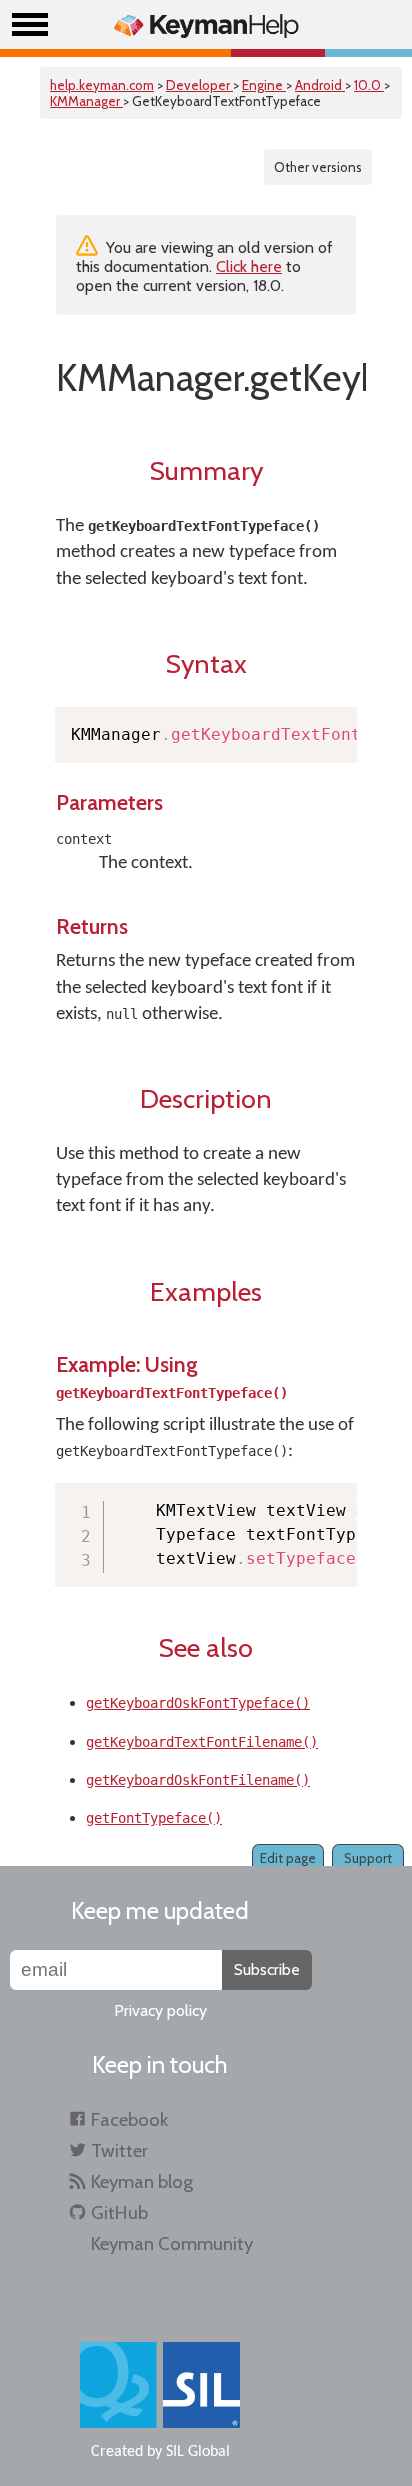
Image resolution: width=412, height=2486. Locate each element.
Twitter (119, 2150)
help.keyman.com (102, 85)
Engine (264, 85)
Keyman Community (172, 2243)
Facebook (129, 2119)
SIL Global (198, 2452)
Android (320, 85)
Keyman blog (142, 2181)
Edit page (288, 1858)
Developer (199, 85)
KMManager (86, 101)
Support (368, 1858)
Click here (249, 266)
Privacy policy (160, 2010)
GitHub (119, 2212)
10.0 (369, 85)
